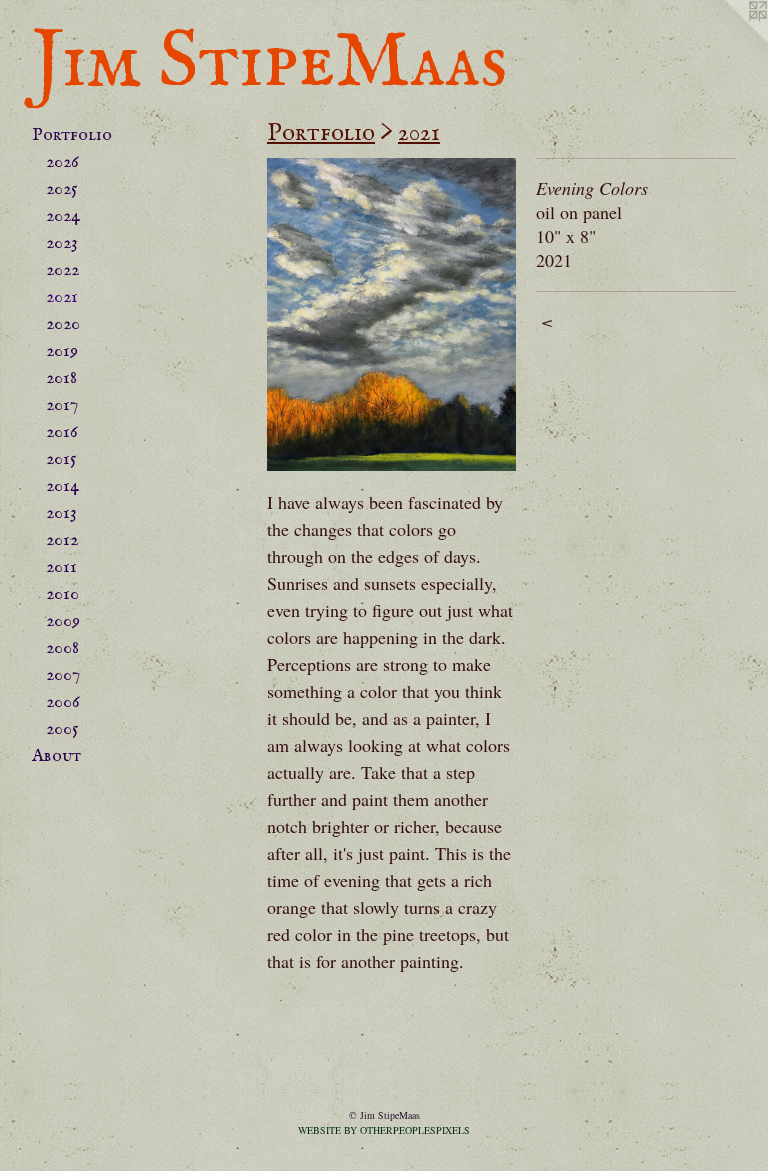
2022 (62, 270)
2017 (62, 405)
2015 (61, 459)
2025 (62, 189)
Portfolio (72, 135)
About (56, 756)
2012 (62, 540)
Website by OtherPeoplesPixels (384, 1130)
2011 (61, 567)
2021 (62, 297)
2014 (62, 486)
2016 (62, 432)
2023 (62, 243)
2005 (62, 729)
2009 (63, 621)
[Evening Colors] (391, 314)
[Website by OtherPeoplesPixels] (728, 40)
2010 (62, 594)
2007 (63, 675)
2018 (61, 378)
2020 (63, 324)
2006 (63, 702)
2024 (63, 216)
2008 (62, 648)
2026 (62, 162)
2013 (61, 513)
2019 (62, 351)
